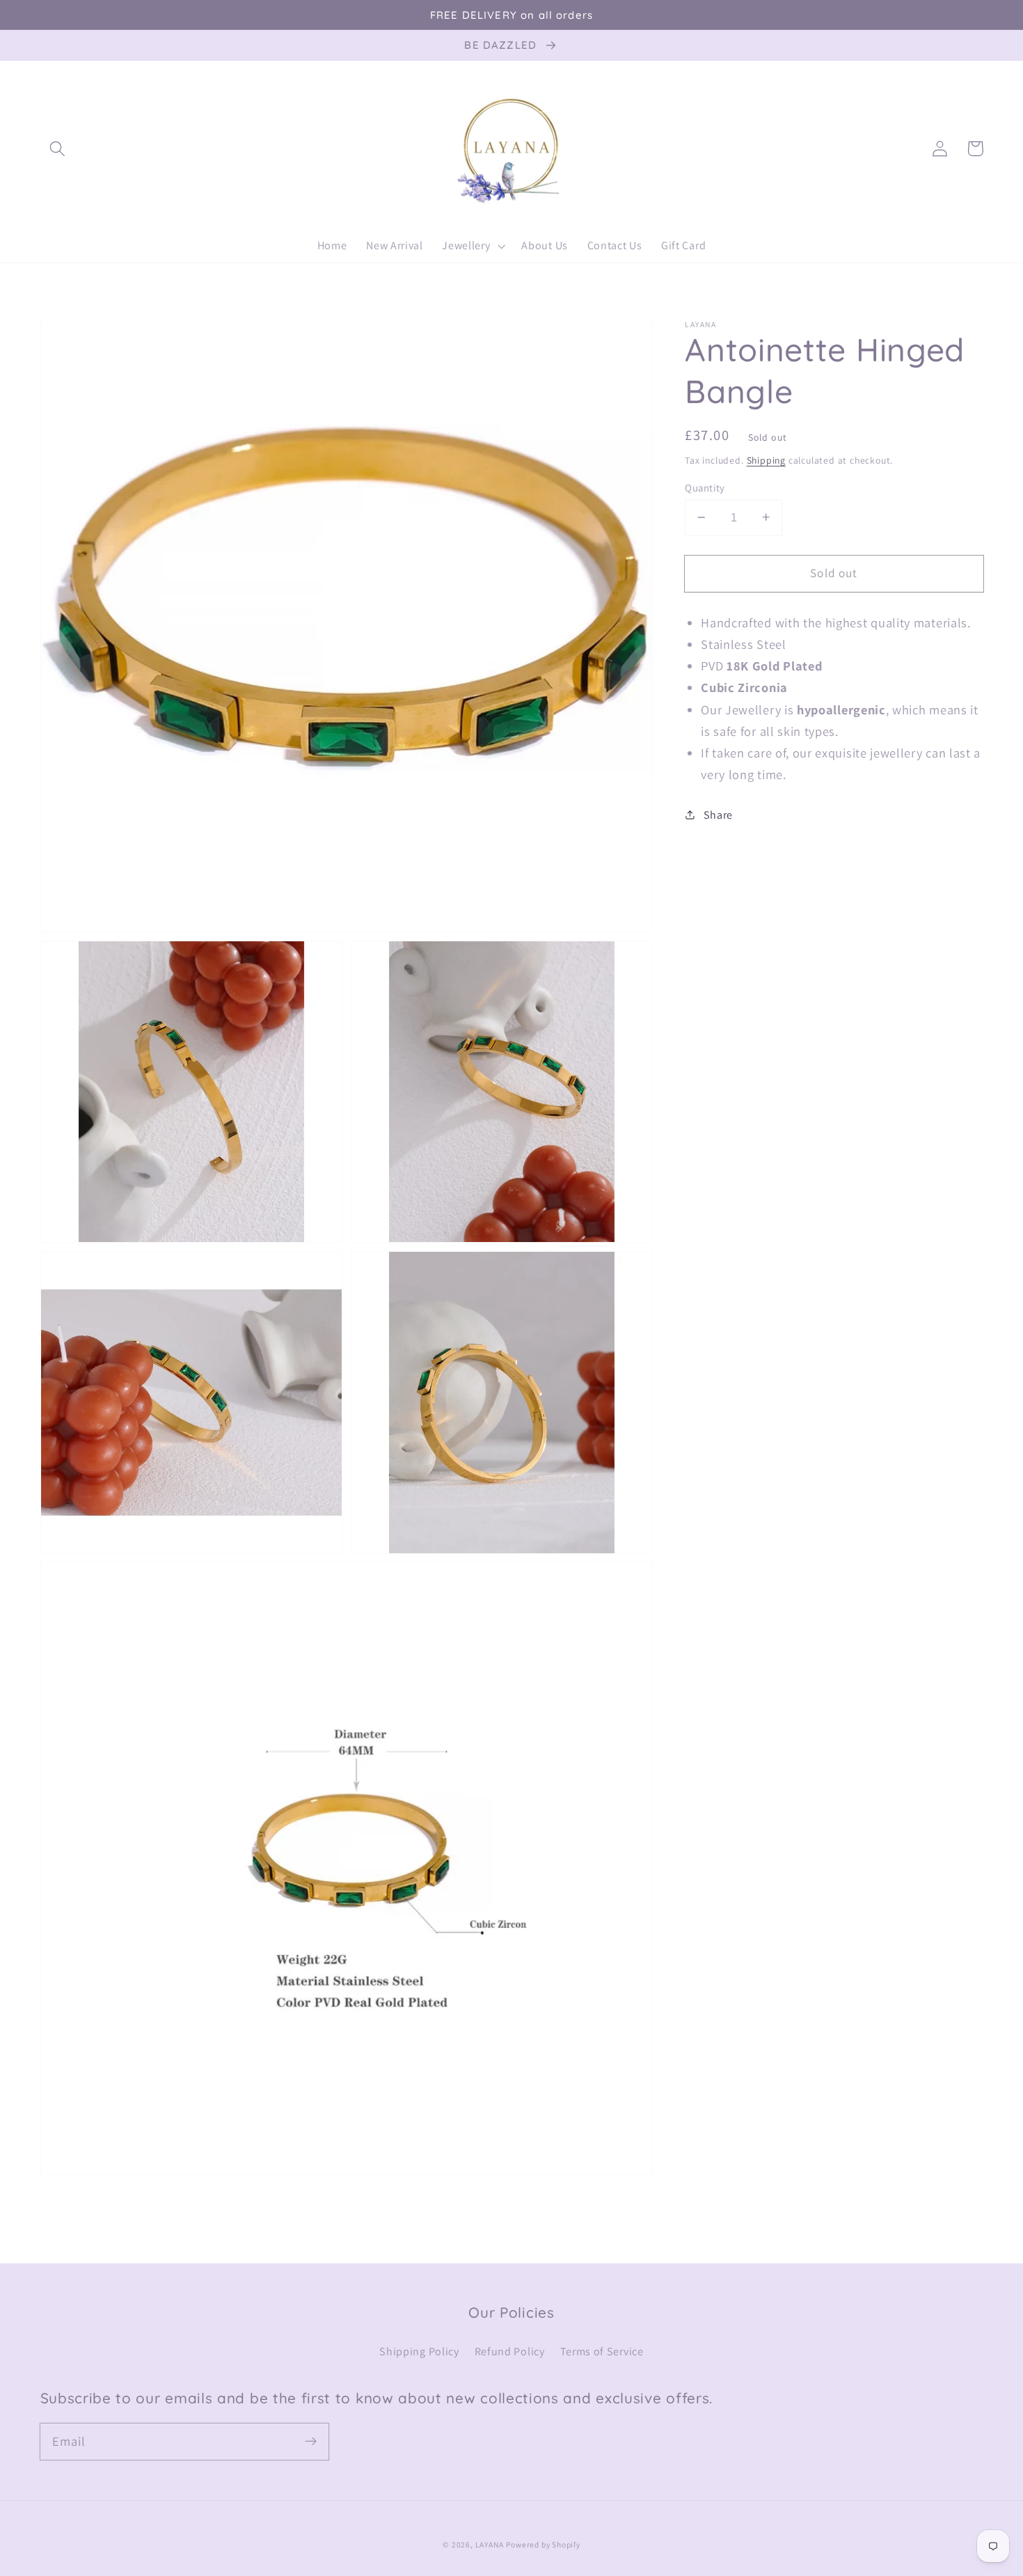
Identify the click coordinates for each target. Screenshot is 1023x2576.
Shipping (766, 460)
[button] (58, 149)
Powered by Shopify (543, 2544)
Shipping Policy (419, 2351)
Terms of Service (602, 2351)
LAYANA (490, 2544)
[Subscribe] (311, 2441)
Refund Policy (510, 2351)
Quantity (705, 487)
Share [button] (718, 814)
